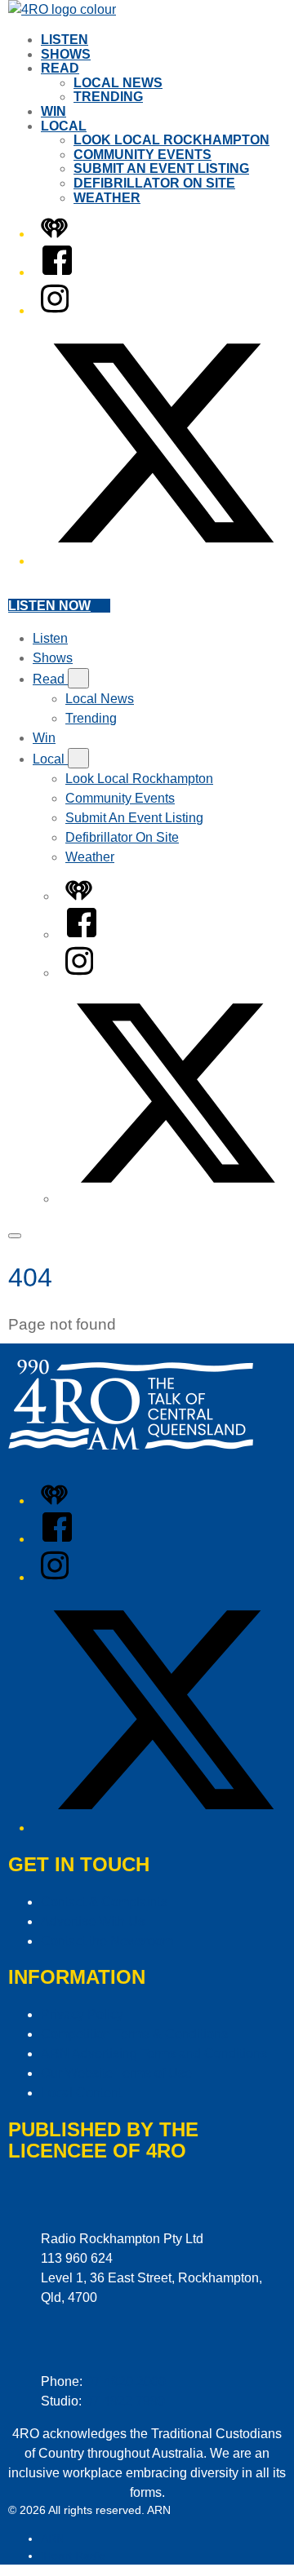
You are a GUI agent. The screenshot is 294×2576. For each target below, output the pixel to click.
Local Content (81, 2093)
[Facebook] (57, 272)
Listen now (49, 606)
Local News (118, 83)
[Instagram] (55, 310)
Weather (107, 198)
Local (64, 126)
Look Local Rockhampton (171, 140)
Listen (65, 40)
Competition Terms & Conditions (134, 2034)
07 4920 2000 (126, 2381)
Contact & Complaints (104, 1902)
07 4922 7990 (125, 2401)
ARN (53, 2538)
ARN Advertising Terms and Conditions (154, 2054)
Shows (66, 54)
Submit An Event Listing (161, 168)
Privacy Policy (82, 2014)
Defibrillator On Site (154, 183)
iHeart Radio (73, 2556)
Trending (108, 97)
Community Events (143, 155)
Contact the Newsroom (107, 1941)
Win (53, 111)
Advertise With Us (93, 1921)
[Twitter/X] (163, 561)
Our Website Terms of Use (116, 2073)
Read (60, 68)
